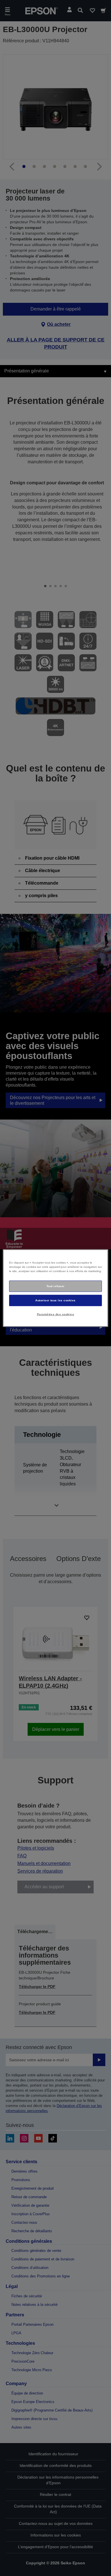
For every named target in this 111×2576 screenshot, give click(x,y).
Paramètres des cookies (56, 1314)
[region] (56, 1288)
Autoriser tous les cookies (55, 1300)
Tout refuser (55, 1286)
